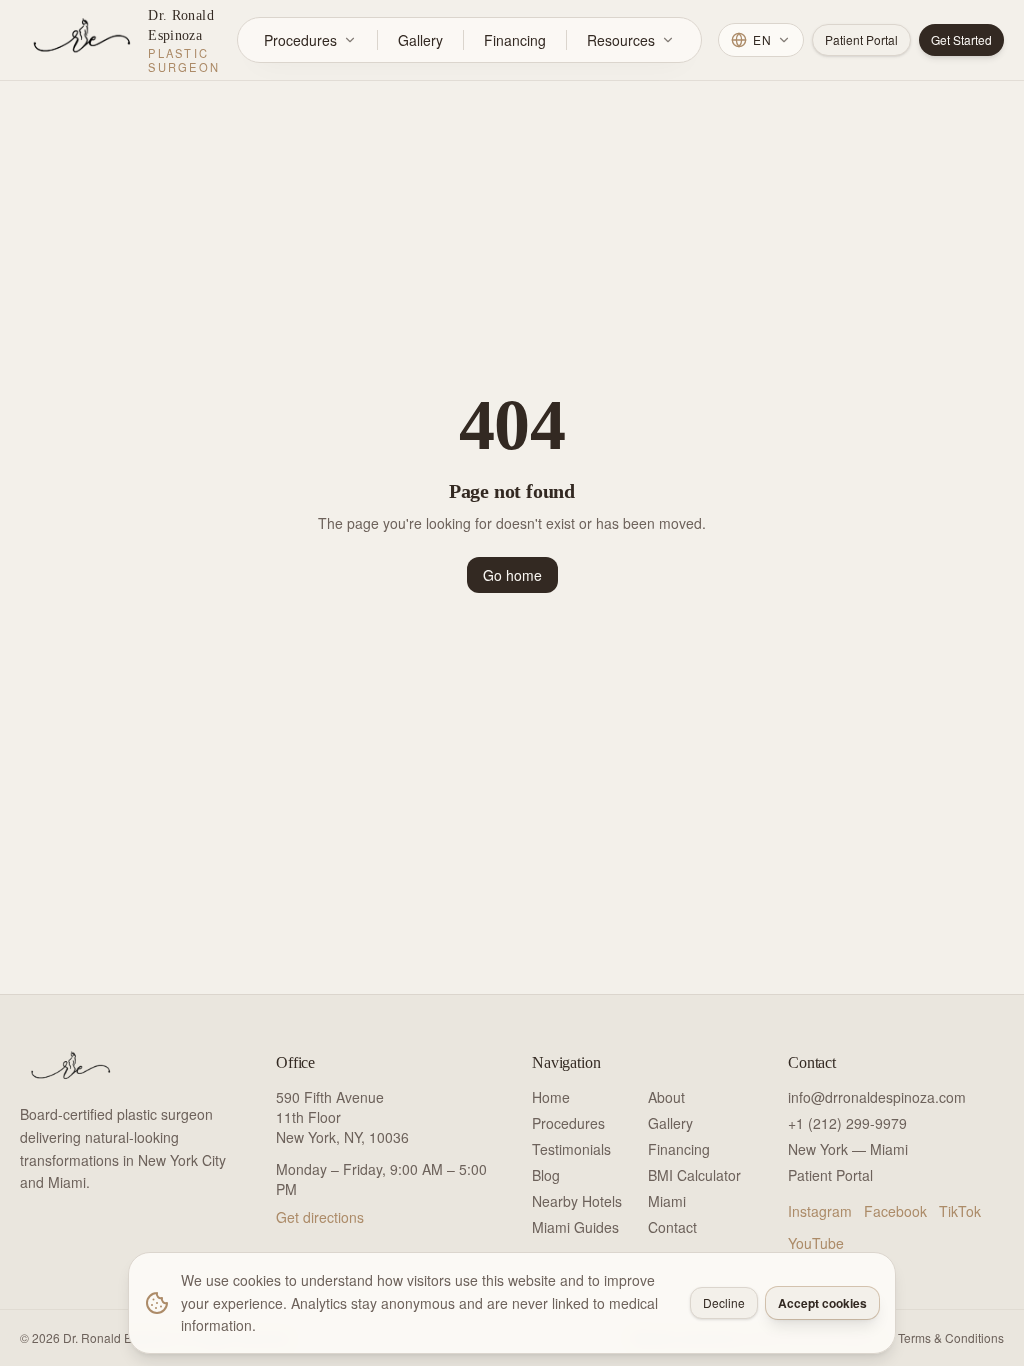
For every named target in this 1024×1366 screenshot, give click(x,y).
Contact (672, 1227)
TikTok (960, 1211)
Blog (546, 1175)
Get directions (320, 1217)
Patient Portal (861, 39)
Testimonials (571, 1149)
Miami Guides (575, 1227)
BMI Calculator (694, 1175)
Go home (512, 575)
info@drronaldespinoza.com (877, 1097)
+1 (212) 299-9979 (847, 1123)
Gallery (420, 40)
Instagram (820, 1211)
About (666, 1097)
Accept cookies (822, 1303)
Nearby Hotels (577, 1201)
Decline (724, 1302)
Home (551, 1097)
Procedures (300, 40)
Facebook (895, 1211)
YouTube (816, 1243)
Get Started (961, 39)
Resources (621, 40)
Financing (515, 40)
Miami (667, 1201)
